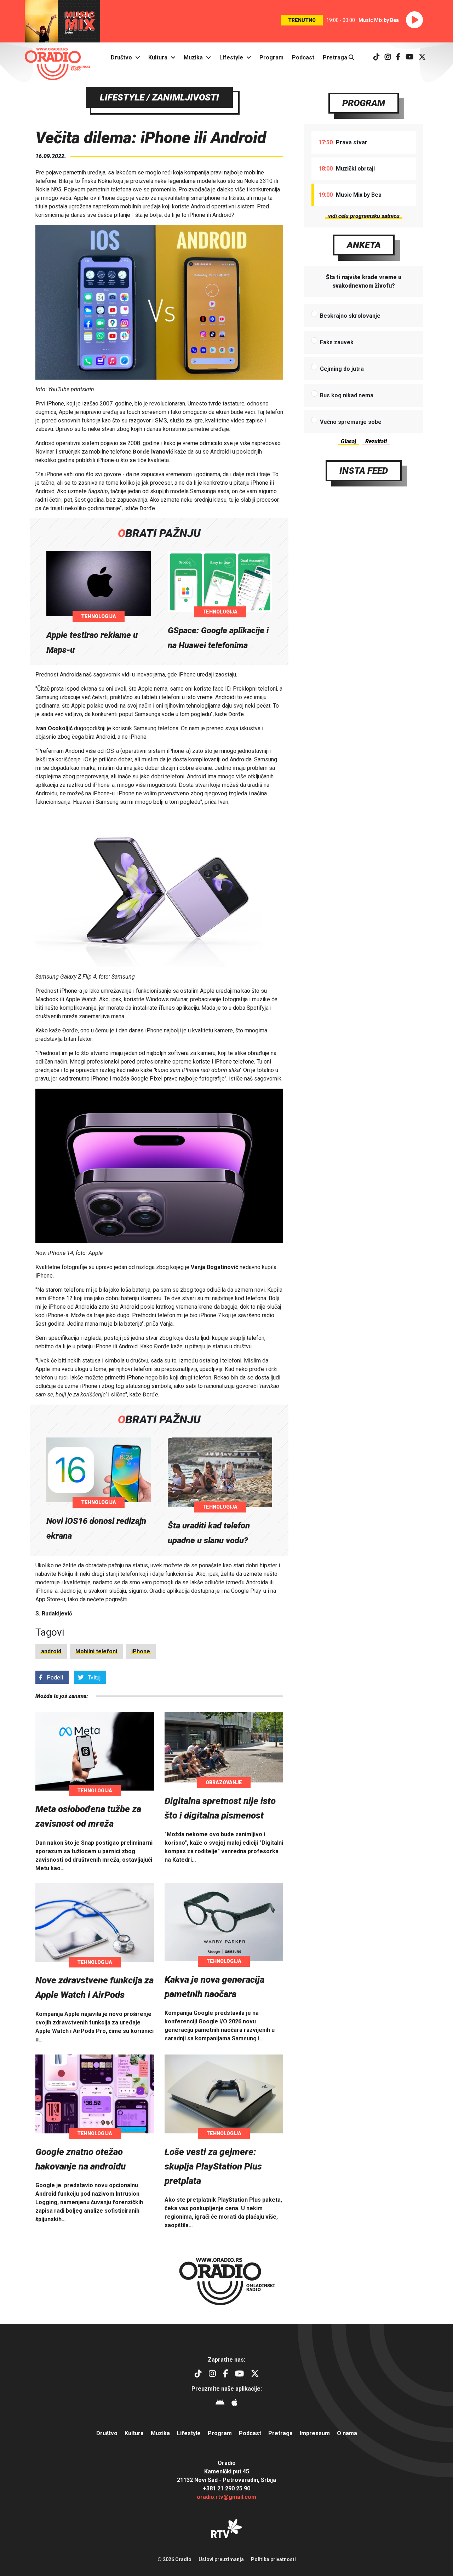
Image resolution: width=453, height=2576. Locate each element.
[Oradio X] (422, 57)
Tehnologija (99, 616)
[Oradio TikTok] (377, 57)
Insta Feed (364, 471)
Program (271, 57)
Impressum (315, 2433)
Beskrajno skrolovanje (350, 316)
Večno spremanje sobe (351, 422)
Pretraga (336, 57)
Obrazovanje (224, 1782)
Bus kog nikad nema (347, 395)
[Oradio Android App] (220, 2404)
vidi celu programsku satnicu (364, 216)
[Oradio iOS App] (234, 2404)
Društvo (121, 57)
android (51, 1651)
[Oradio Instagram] (388, 57)
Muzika (193, 57)
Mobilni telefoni (96, 1651)
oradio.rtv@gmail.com (226, 2497)
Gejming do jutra (342, 369)
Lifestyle (231, 57)
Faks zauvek (337, 342)
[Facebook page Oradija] (398, 57)
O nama (347, 2433)
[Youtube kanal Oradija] (410, 57)
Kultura (158, 57)
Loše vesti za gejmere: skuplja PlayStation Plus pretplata (213, 2166)
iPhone (141, 1651)
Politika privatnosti (273, 2559)
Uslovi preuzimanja (221, 2559)
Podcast (303, 57)
